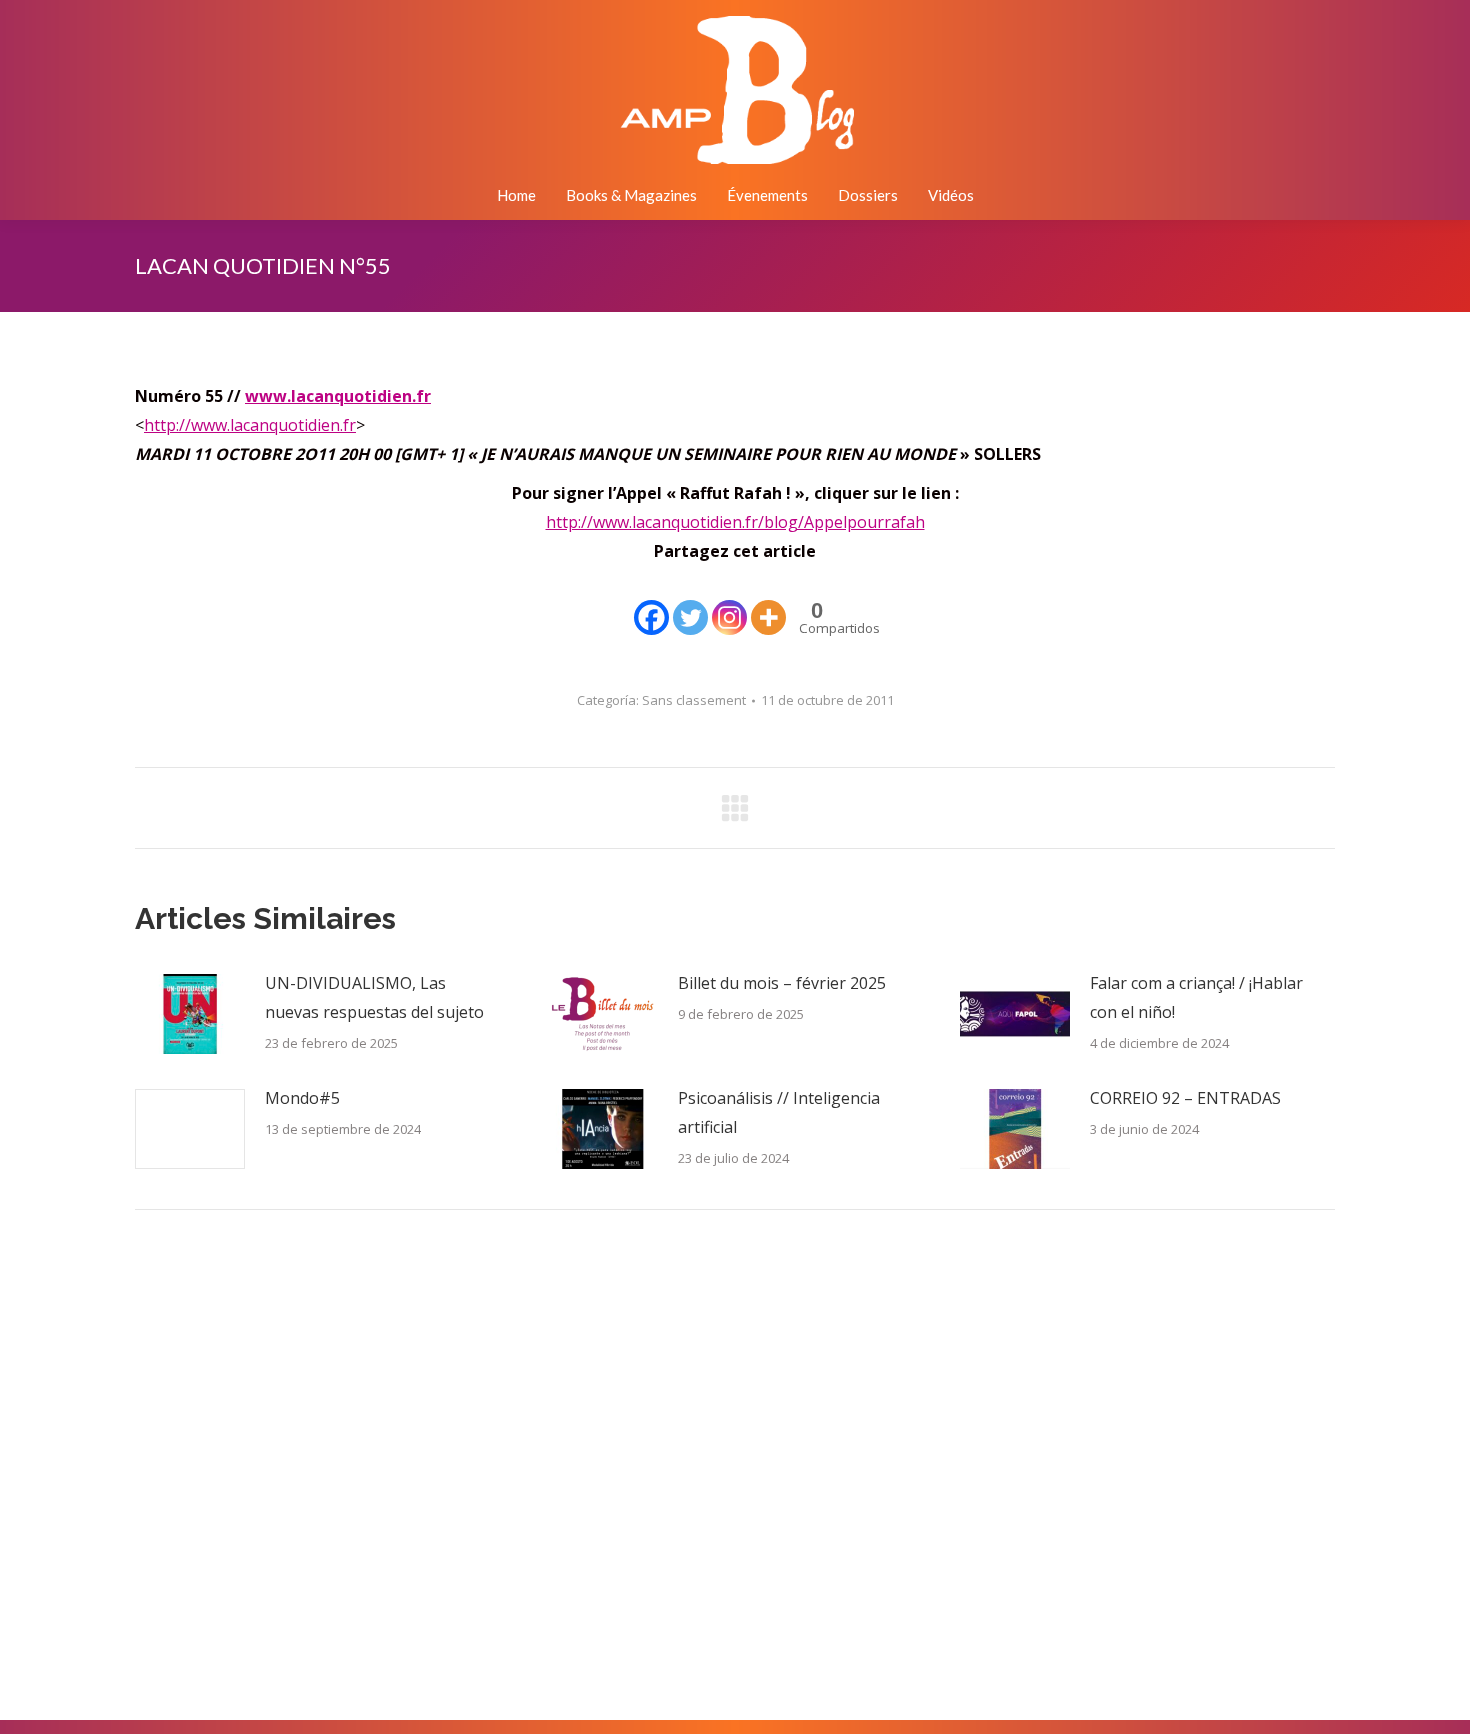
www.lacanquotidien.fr (338, 396)
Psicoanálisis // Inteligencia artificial (779, 1112)
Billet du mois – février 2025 (782, 983)
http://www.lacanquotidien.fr (250, 425)
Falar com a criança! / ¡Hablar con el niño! (1196, 997)
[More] (768, 603)
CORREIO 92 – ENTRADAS (1185, 1098)
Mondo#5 (302, 1098)
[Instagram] (729, 603)
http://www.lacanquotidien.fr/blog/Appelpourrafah (735, 522)
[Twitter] (690, 603)
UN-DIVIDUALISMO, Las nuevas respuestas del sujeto (374, 997)
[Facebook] (651, 603)
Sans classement (694, 700)
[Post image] (190, 1014)
